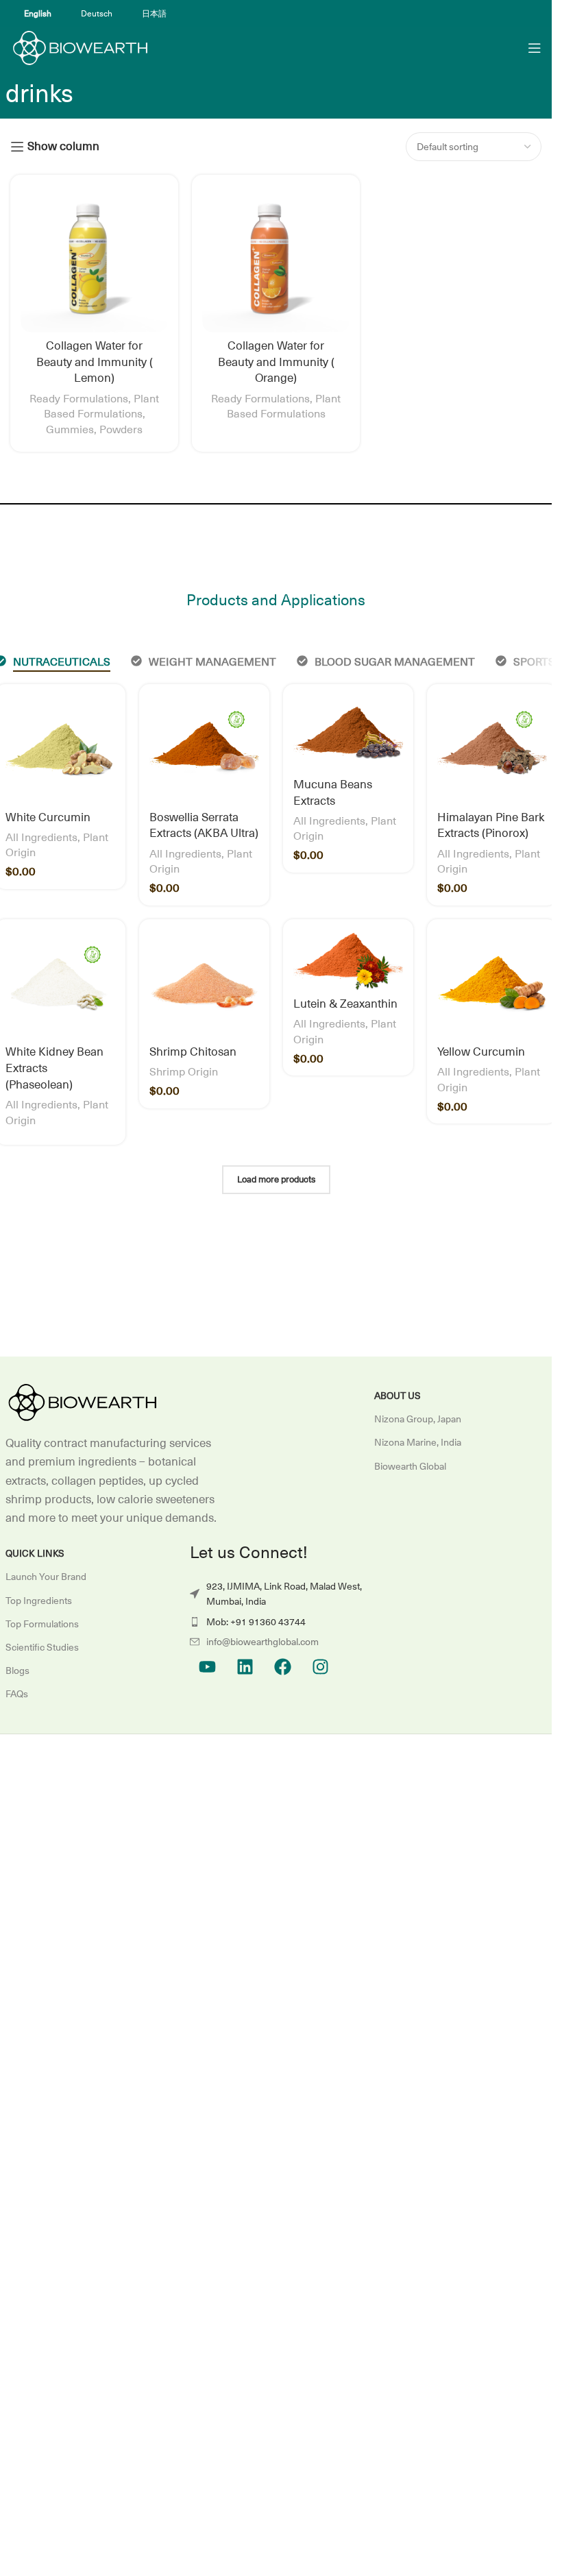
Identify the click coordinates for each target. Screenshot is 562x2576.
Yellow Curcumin (481, 1052)
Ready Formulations (79, 399)
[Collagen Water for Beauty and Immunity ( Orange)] (276, 259)
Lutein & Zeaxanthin (345, 1004)
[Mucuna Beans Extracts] (348, 733)
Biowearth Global (410, 1466)
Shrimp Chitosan (193, 1052)
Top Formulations (42, 1624)
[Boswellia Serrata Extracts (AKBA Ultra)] (204, 749)
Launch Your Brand (46, 1577)
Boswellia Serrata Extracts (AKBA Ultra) (204, 826)
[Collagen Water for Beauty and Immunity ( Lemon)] (94, 259)
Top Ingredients (39, 1601)
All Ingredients (41, 838)
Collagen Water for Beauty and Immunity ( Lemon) (95, 363)
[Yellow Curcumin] (492, 984)
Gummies (70, 430)
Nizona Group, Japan (418, 1419)
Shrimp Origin (184, 1072)
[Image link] (81, 1402)
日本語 (154, 14)
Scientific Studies (42, 1647)
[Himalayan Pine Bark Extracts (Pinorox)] (492, 749)
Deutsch (97, 14)
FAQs (17, 1694)
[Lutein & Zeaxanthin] (348, 960)
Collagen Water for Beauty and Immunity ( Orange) (276, 363)
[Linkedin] (245, 1666)
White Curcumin (48, 818)
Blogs (17, 1670)
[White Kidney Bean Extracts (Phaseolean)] (60, 984)
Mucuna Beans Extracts (333, 793)
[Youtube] (207, 1666)
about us (398, 1396)
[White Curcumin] (60, 749)
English (38, 14)
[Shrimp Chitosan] (204, 984)
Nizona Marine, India (418, 1442)
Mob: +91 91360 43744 (256, 1622)
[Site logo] (79, 47)
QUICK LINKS (35, 1553)
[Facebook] (282, 1666)
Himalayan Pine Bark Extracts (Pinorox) (491, 826)
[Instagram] (320, 1666)
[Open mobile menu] (535, 48)
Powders (121, 430)
